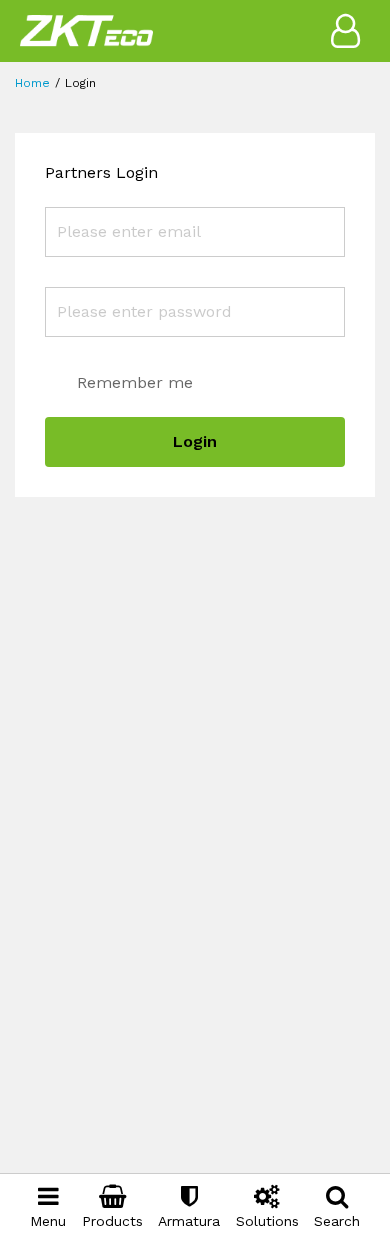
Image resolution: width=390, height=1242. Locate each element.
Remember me (135, 382)
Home (32, 83)
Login (195, 441)
